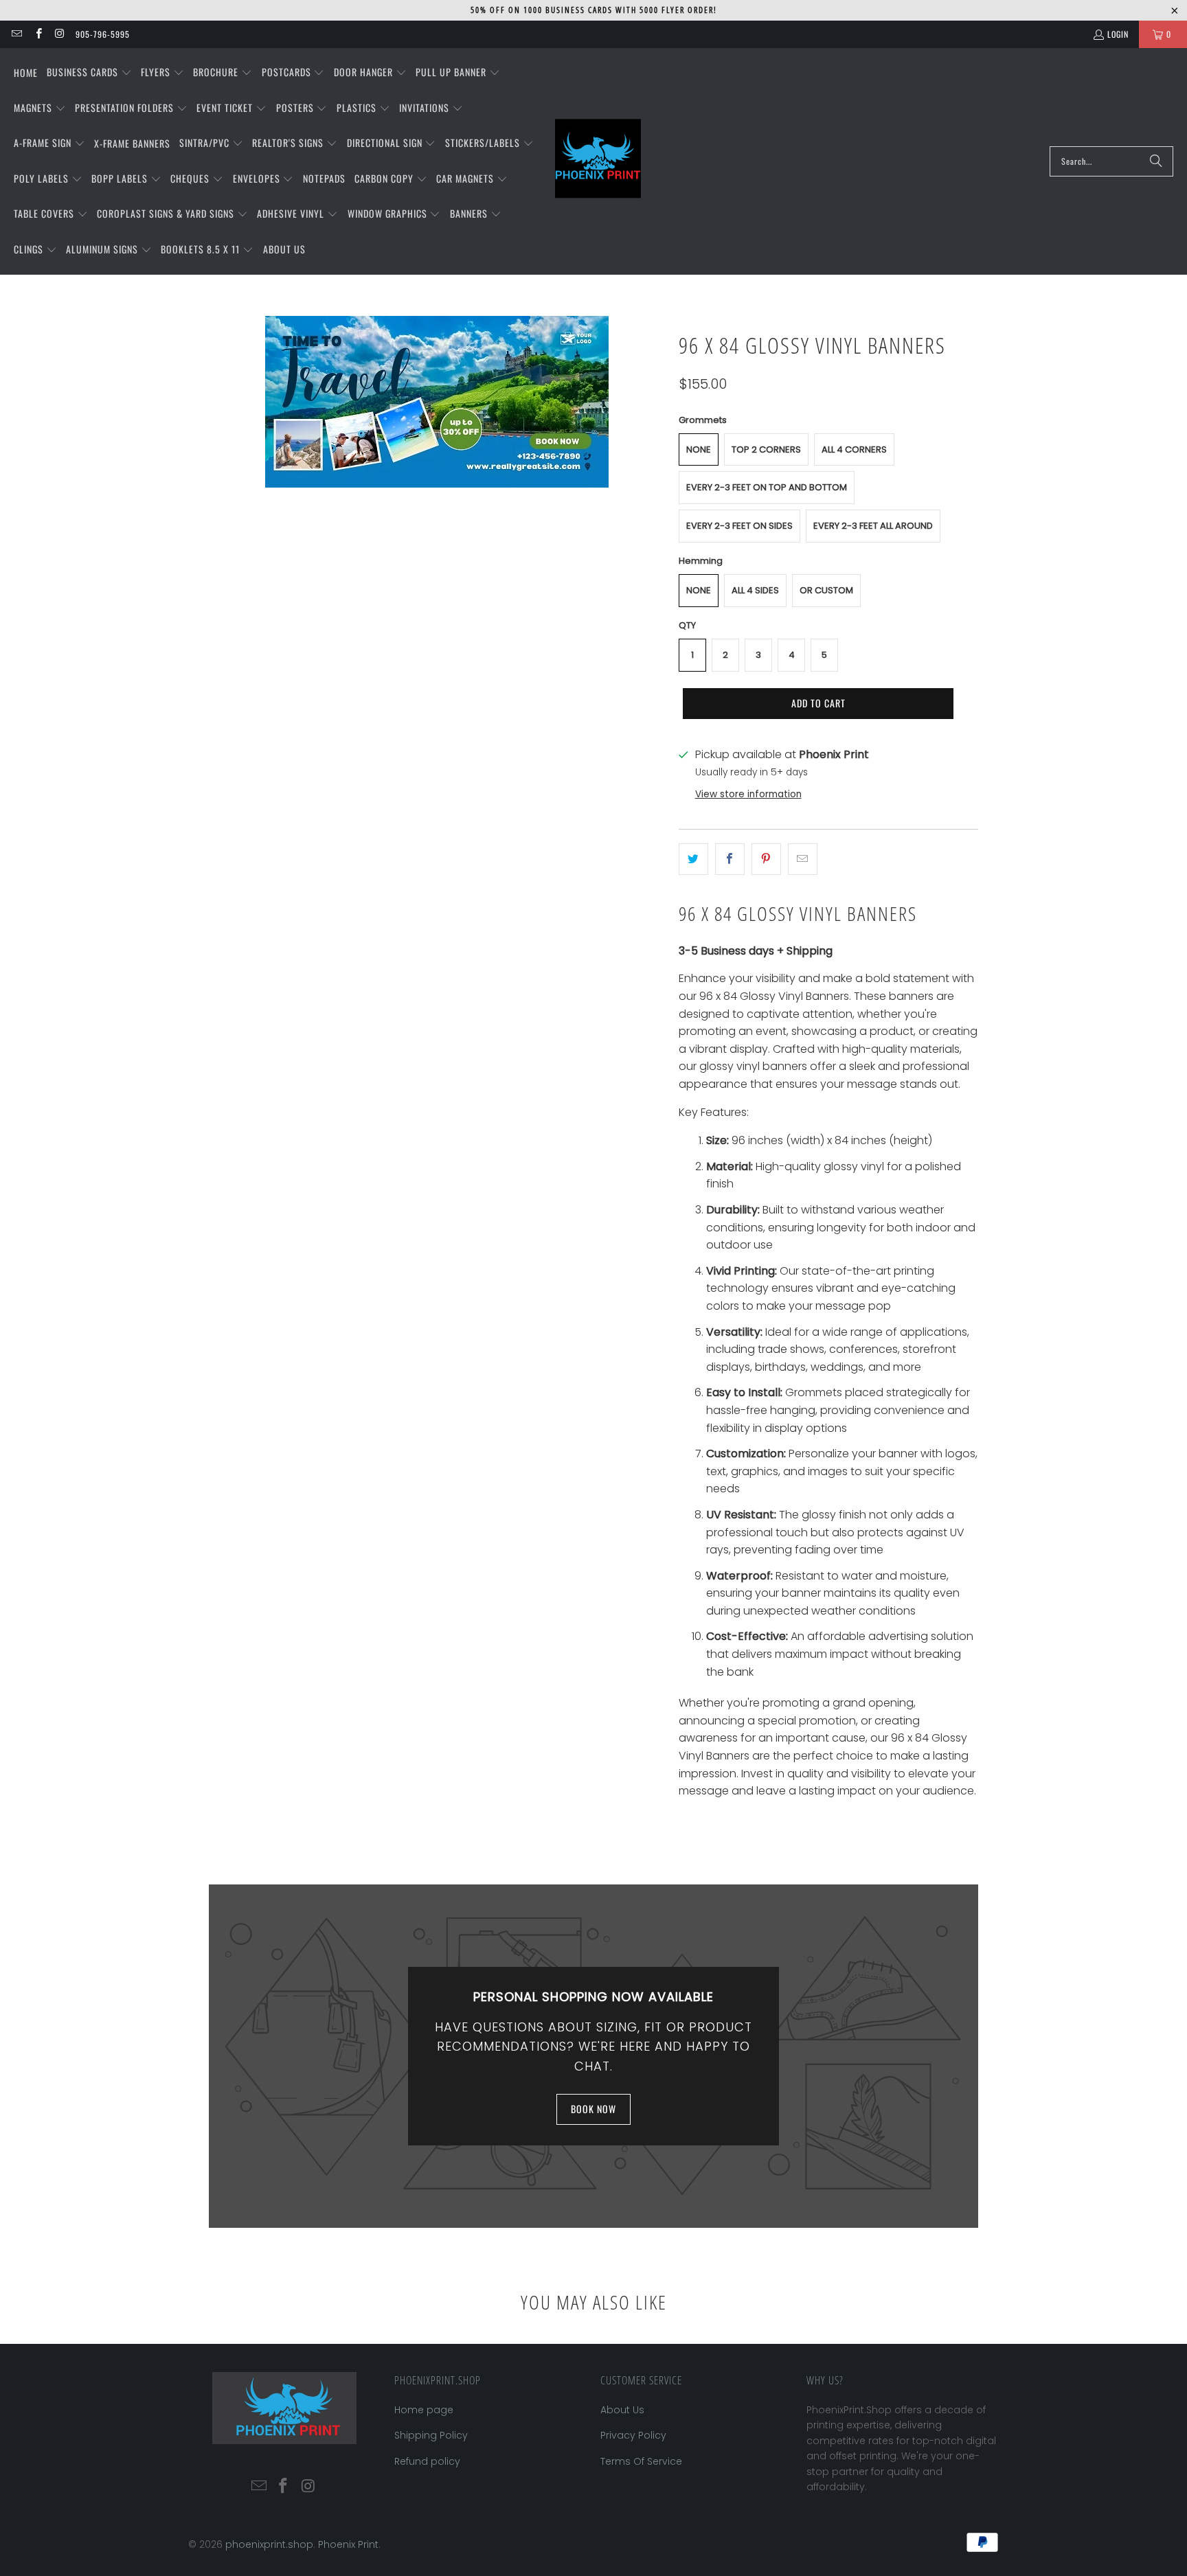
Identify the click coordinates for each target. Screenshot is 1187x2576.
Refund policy (427, 2461)
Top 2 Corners (766, 449)
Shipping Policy (431, 2435)
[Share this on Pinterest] (766, 859)
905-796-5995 (103, 34)
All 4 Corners (854, 449)
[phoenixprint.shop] (598, 161)
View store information (748, 794)
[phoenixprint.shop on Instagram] (59, 34)
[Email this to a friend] (803, 859)
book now (593, 2109)
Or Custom (826, 590)
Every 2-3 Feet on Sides (739, 526)
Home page (424, 2410)
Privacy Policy (633, 2435)
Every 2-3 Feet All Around (873, 526)
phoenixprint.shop (269, 2544)
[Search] (1156, 161)
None (699, 449)
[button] (89, 73)
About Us (622, 2410)
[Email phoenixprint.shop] (16, 34)
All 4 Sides (755, 590)
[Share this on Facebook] (730, 859)
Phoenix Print (348, 2544)
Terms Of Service (641, 2461)
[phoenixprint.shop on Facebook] (37, 34)
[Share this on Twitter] (693, 859)
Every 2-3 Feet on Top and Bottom (767, 487)
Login (1118, 34)
